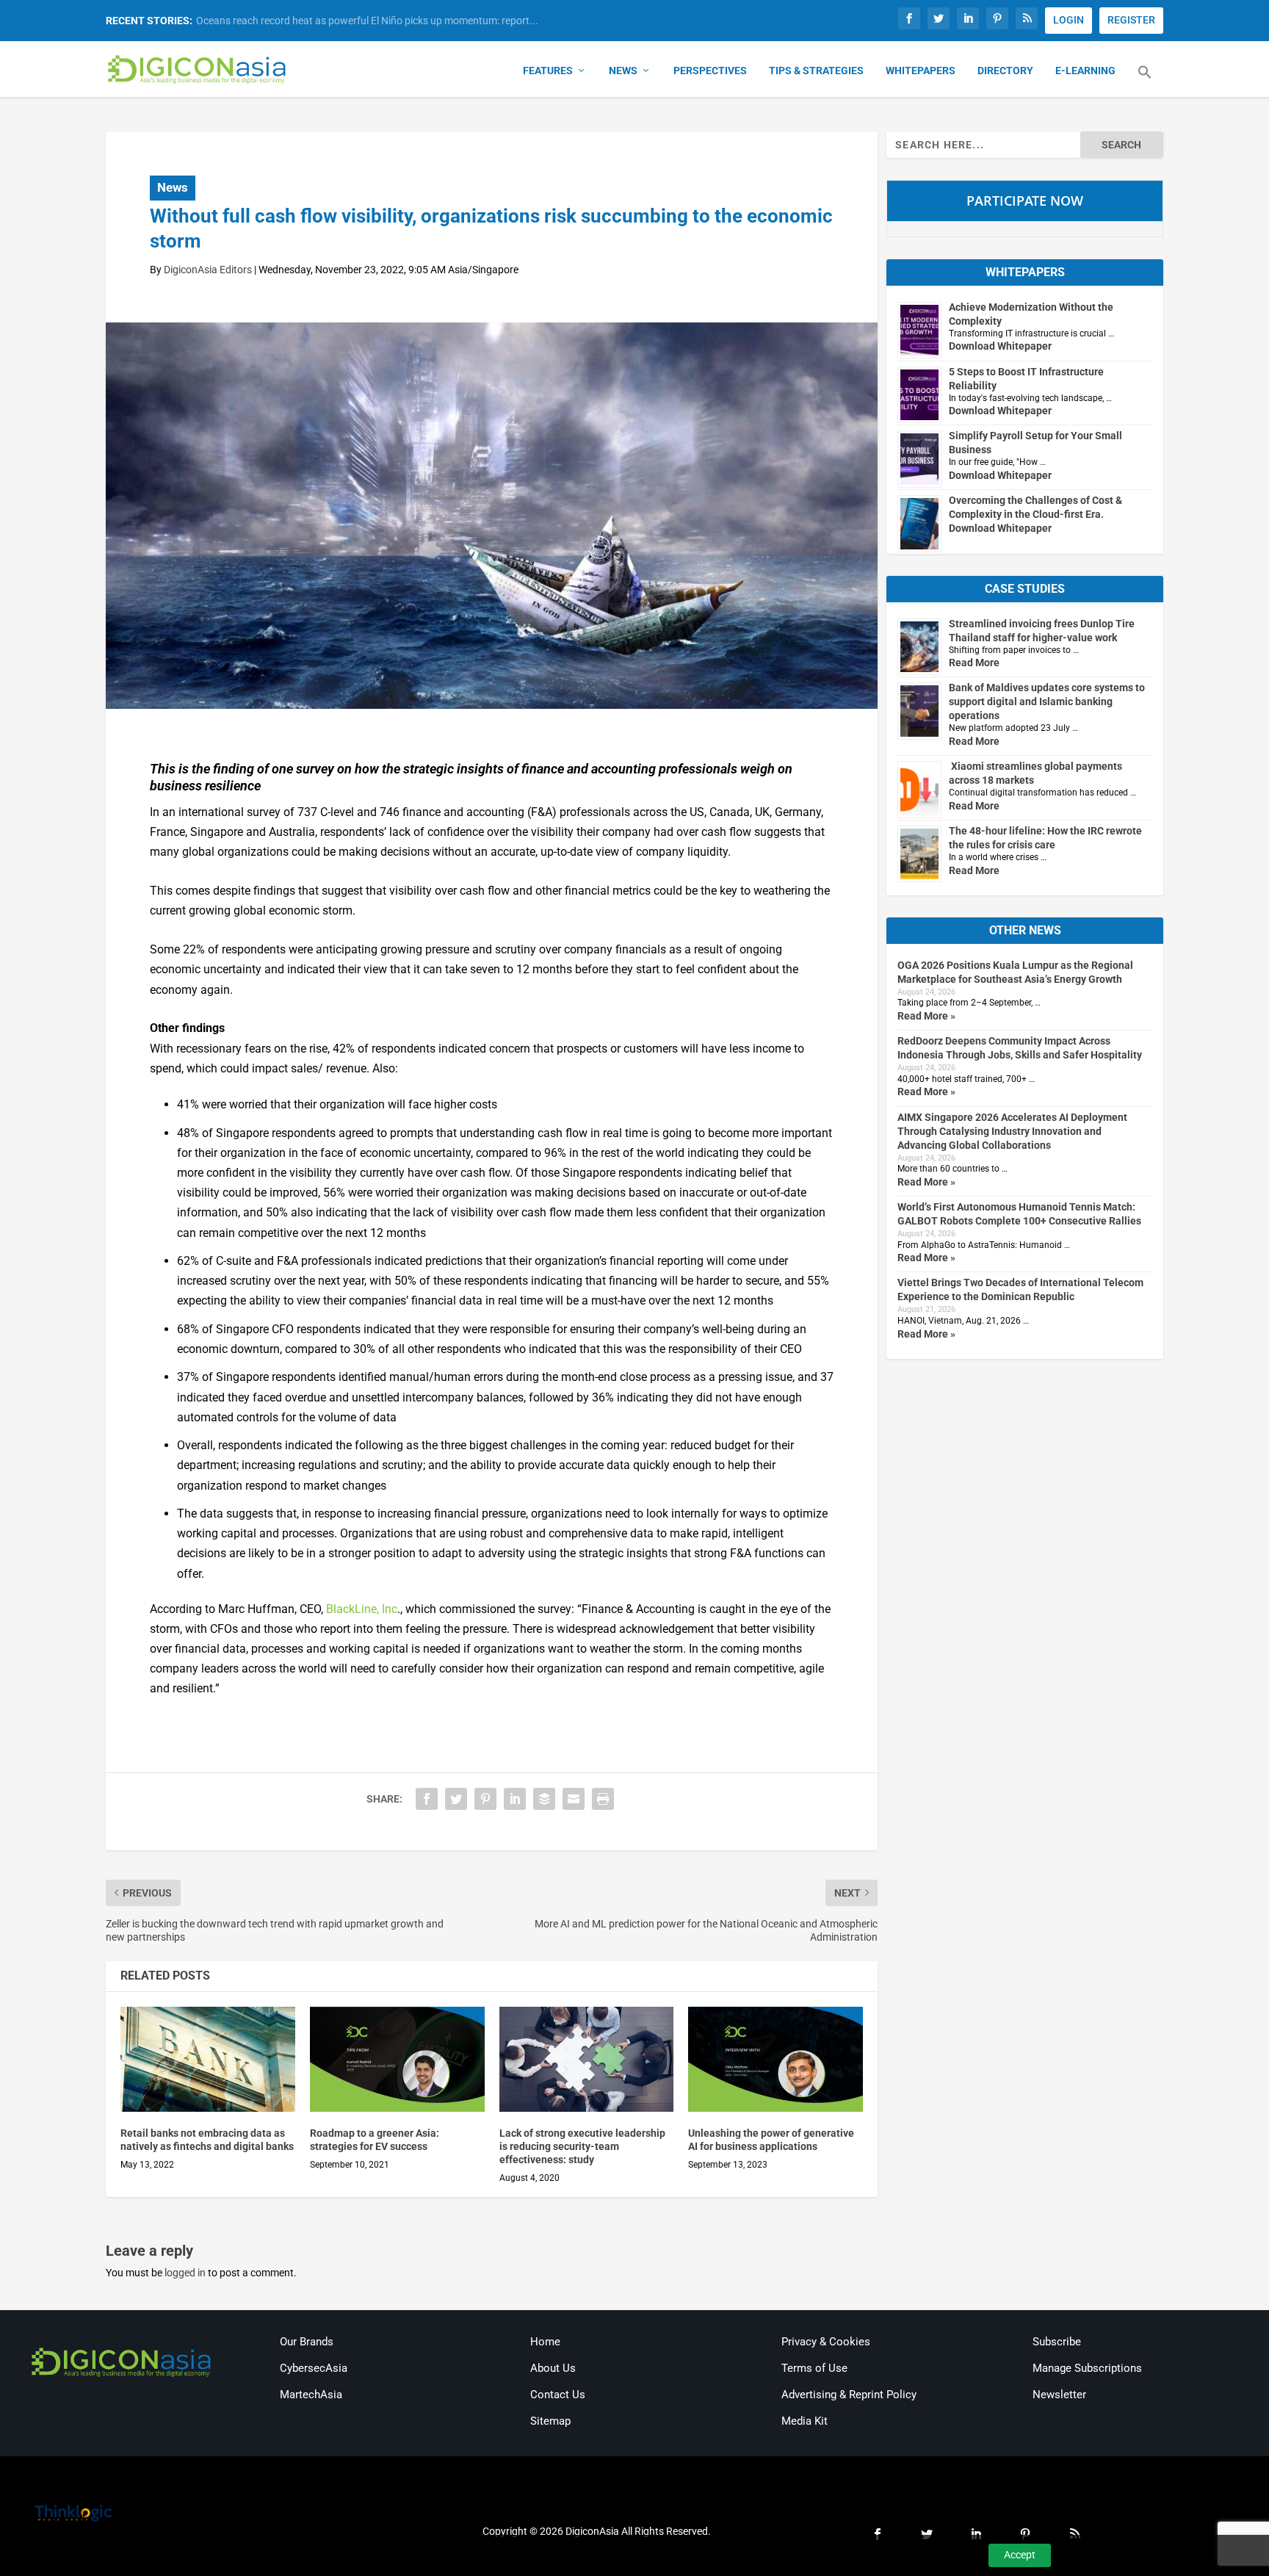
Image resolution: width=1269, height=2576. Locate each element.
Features (548, 71)
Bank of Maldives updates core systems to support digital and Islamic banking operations (1047, 701)
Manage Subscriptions (1087, 2368)
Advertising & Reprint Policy (849, 2395)
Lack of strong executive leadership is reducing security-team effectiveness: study (582, 2146)
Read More (974, 663)
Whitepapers (921, 71)
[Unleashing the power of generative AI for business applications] (775, 2059)
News (623, 71)
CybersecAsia (314, 2368)
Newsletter (1059, 2395)
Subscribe (1057, 2342)
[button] (1145, 81)
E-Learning (1085, 71)
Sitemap (550, 2421)
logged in (185, 2273)
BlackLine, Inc (362, 1609)
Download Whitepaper (1000, 346)
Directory (1005, 71)
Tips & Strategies (816, 71)
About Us (553, 2368)
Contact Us (558, 2395)
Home (545, 2342)
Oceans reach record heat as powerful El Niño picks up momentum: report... (367, 21)
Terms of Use (814, 2368)
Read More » (926, 1016)
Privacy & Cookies (826, 2342)
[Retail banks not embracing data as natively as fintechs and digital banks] (208, 2059)
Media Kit (805, 2421)
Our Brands (307, 2342)
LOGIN (1069, 20)
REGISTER (1131, 20)
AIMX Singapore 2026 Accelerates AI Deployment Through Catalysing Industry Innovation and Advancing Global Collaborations (1012, 1131)
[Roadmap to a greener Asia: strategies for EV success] (397, 2059)
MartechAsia (311, 2395)
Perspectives (710, 71)
